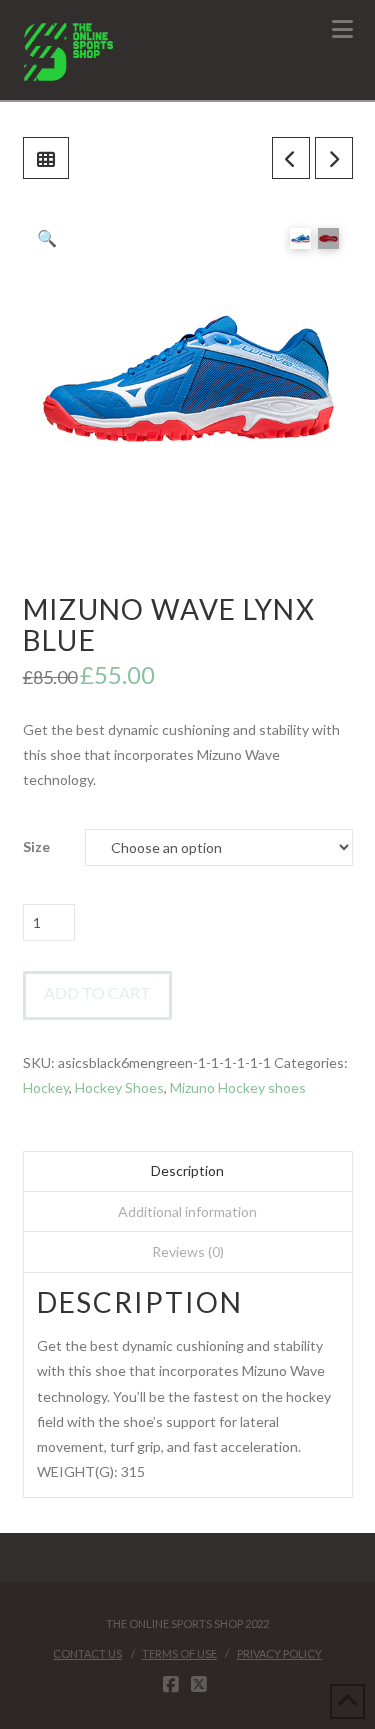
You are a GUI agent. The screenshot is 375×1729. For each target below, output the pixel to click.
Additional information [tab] (187, 1211)
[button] (342, 29)
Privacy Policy (279, 1653)
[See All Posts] (46, 158)
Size (36, 846)
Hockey (46, 1087)
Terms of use (179, 1653)
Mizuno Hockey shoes (238, 1087)
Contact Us (87, 1653)
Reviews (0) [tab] (188, 1251)
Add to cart (97, 992)
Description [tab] (187, 1170)
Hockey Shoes (119, 1087)
